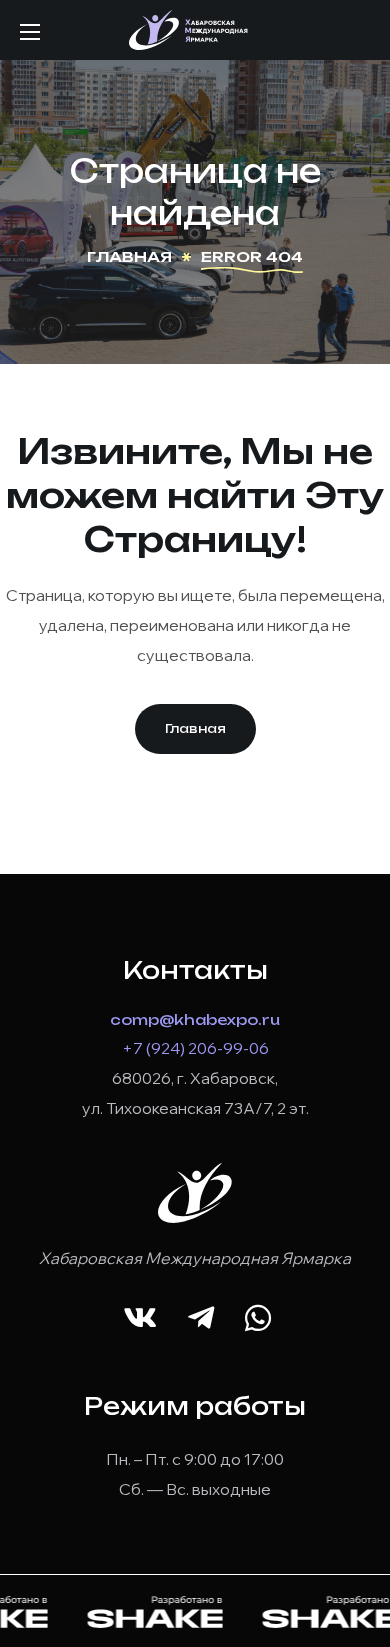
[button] (195, 729)
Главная (129, 256)
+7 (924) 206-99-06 (195, 1048)
